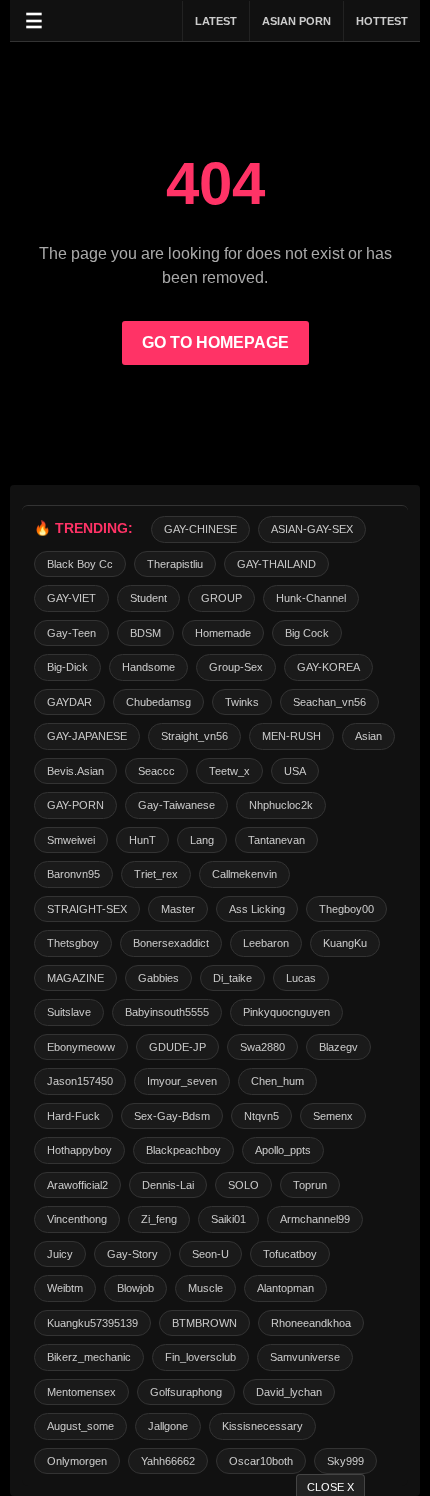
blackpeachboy (183, 1150)
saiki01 (228, 1219)
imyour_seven (182, 1081)
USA (295, 771)
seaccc (156, 771)
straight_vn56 (194, 736)
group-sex (236, 667)
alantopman (285, 1288)
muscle (205, 1288)
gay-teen (71, 633)
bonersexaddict (171, 943)
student (148, 598)
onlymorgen (77, 1461)
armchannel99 (315, 1219)
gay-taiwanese (176, 805)
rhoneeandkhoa (311, 1323)
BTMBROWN (204, 1323)
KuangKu (345, 943)
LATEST (216, 21)
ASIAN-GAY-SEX (312, 529)
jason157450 (80, 1081)
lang (202, 840)
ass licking (257, 909)
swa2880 (262, 1047)
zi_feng (159, 1219)
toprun (310, 1185)
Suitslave (69, 1012)
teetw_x (229, 771)
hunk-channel (311, 598)
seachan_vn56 (329, 702)
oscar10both (261, 1461)
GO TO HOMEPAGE (215, 342)
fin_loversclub (200, 1357)
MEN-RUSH (291, 736)
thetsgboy (73, 943)
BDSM (145, 633)
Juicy (60, 1254)
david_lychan (289, 1392)
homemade (223, 633)
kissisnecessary (262, 1426)
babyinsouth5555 (167, 1012)
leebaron (266, 943)
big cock (307, 633)
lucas (301, 978)
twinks (242, 702)
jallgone (168, 1426)
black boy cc (80, 564)
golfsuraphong (186, 1392)
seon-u (210, 1254)
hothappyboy (79, 1150)
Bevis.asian (75, 771)
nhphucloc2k (281, 805)
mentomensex (81, 1392)
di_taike (232, 978)
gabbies (158, 978)
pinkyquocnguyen (286, 1012)
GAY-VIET (71, 598)
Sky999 (345, 1461)
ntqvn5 (261, 1116)
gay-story (132, 1254)
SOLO (243, 1185)
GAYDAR (69, 702)
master (178, 909)
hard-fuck (73, 1116)
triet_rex (156, 874)
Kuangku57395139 (92, 1323)
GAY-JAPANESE (87, 736)
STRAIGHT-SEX (87, 909)
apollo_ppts (283, 1150)
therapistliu (175, 564)
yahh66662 (168, 1461)
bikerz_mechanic (89, 1357)
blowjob (135, 1288)
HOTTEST (382, 21)
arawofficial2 (77, 1185)
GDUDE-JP (177, 1047)
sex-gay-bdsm (172, 1116)
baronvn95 (73, 874)
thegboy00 (346, 909)
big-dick (67, 667)
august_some (80, 1426)
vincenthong (77, 1219)
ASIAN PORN (296, 21)
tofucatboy (290, 1254)
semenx (333, 1116)
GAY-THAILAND (276, 564)
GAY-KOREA (328, 667)
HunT (142, 840)
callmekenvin (244, 874)
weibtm (65, 1288)
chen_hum (277, 1081)
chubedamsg (158, 702)
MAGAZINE (75, 978)
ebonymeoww (81, 1047)
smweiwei (71, 840)
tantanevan (276, 840)
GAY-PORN (75, 805)
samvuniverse (305, 1357)
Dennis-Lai (168, 1185)
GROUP (221, 598)
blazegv (338, 1047)
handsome (148, 667)
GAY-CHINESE (200, 529)
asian (368, 736)
